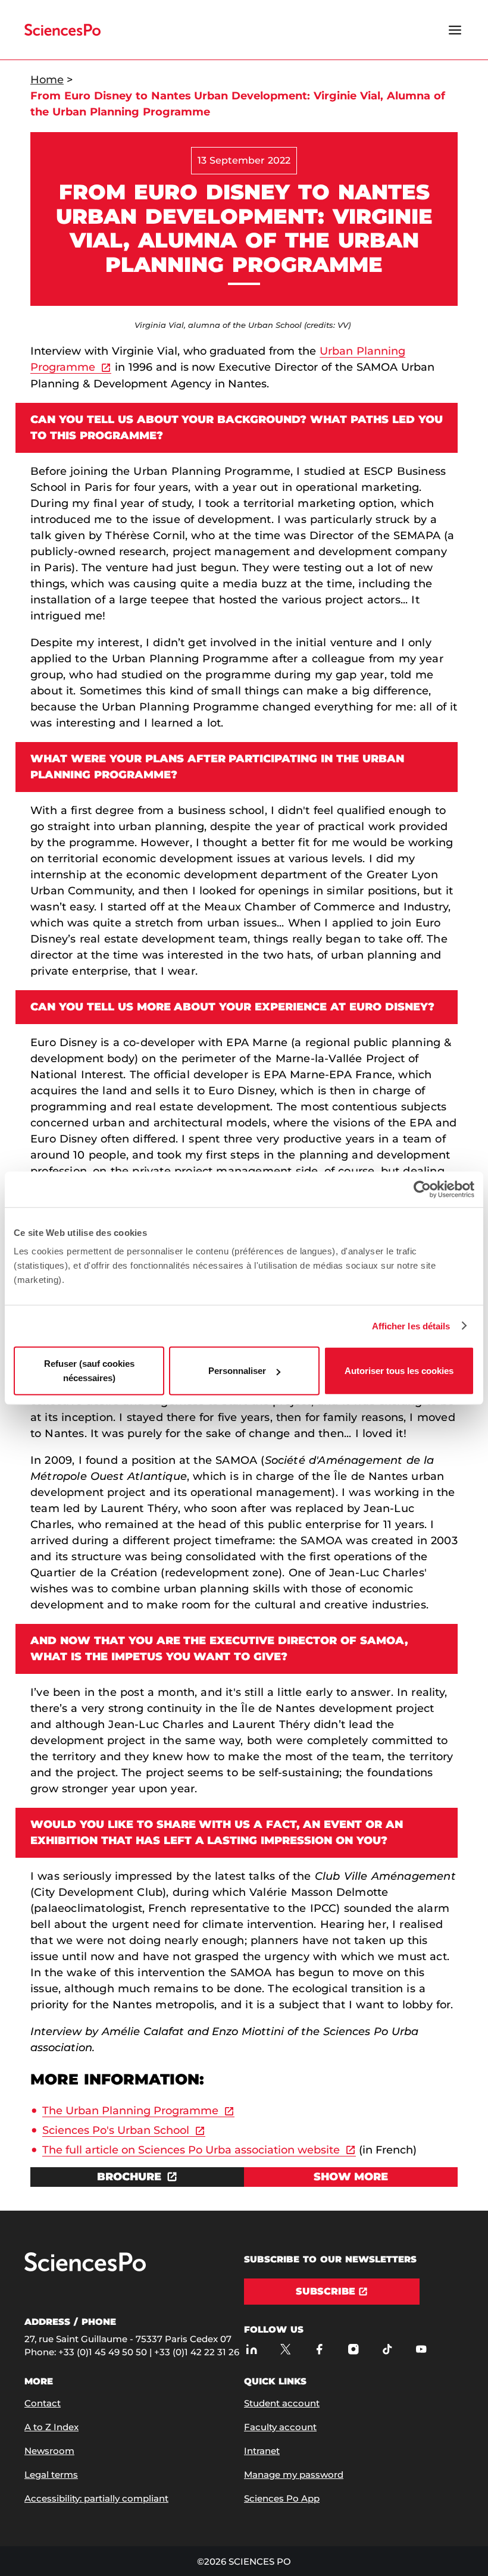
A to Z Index (51, 2427)
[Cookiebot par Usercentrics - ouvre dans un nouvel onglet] (422, 1189)
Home (47, 80)
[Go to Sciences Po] (85, 2269)
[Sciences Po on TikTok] (387, 2349)
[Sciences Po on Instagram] (353, 2349)
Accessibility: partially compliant (96, 2498)
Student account (282, 2403)
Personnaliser (237, 1371)
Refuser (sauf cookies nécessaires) (89, 1371)
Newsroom (49, 2451)
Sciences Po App (282, 2498)
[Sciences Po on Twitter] (285, 2349)
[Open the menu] (455, 30)
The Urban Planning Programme (130, 2111)
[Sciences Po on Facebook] (319, 2349)
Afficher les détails (411, 1325)
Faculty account (280, 2427)
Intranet (262, 2451)
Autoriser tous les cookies (399, 1371)
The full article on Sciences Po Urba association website (191, 2150)
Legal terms (51, 2475)
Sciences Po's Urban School (116, 2130)
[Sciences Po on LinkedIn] (251, 2349)
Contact (43, 2403)
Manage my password (294, 2475)
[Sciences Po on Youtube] (421, 2349)
